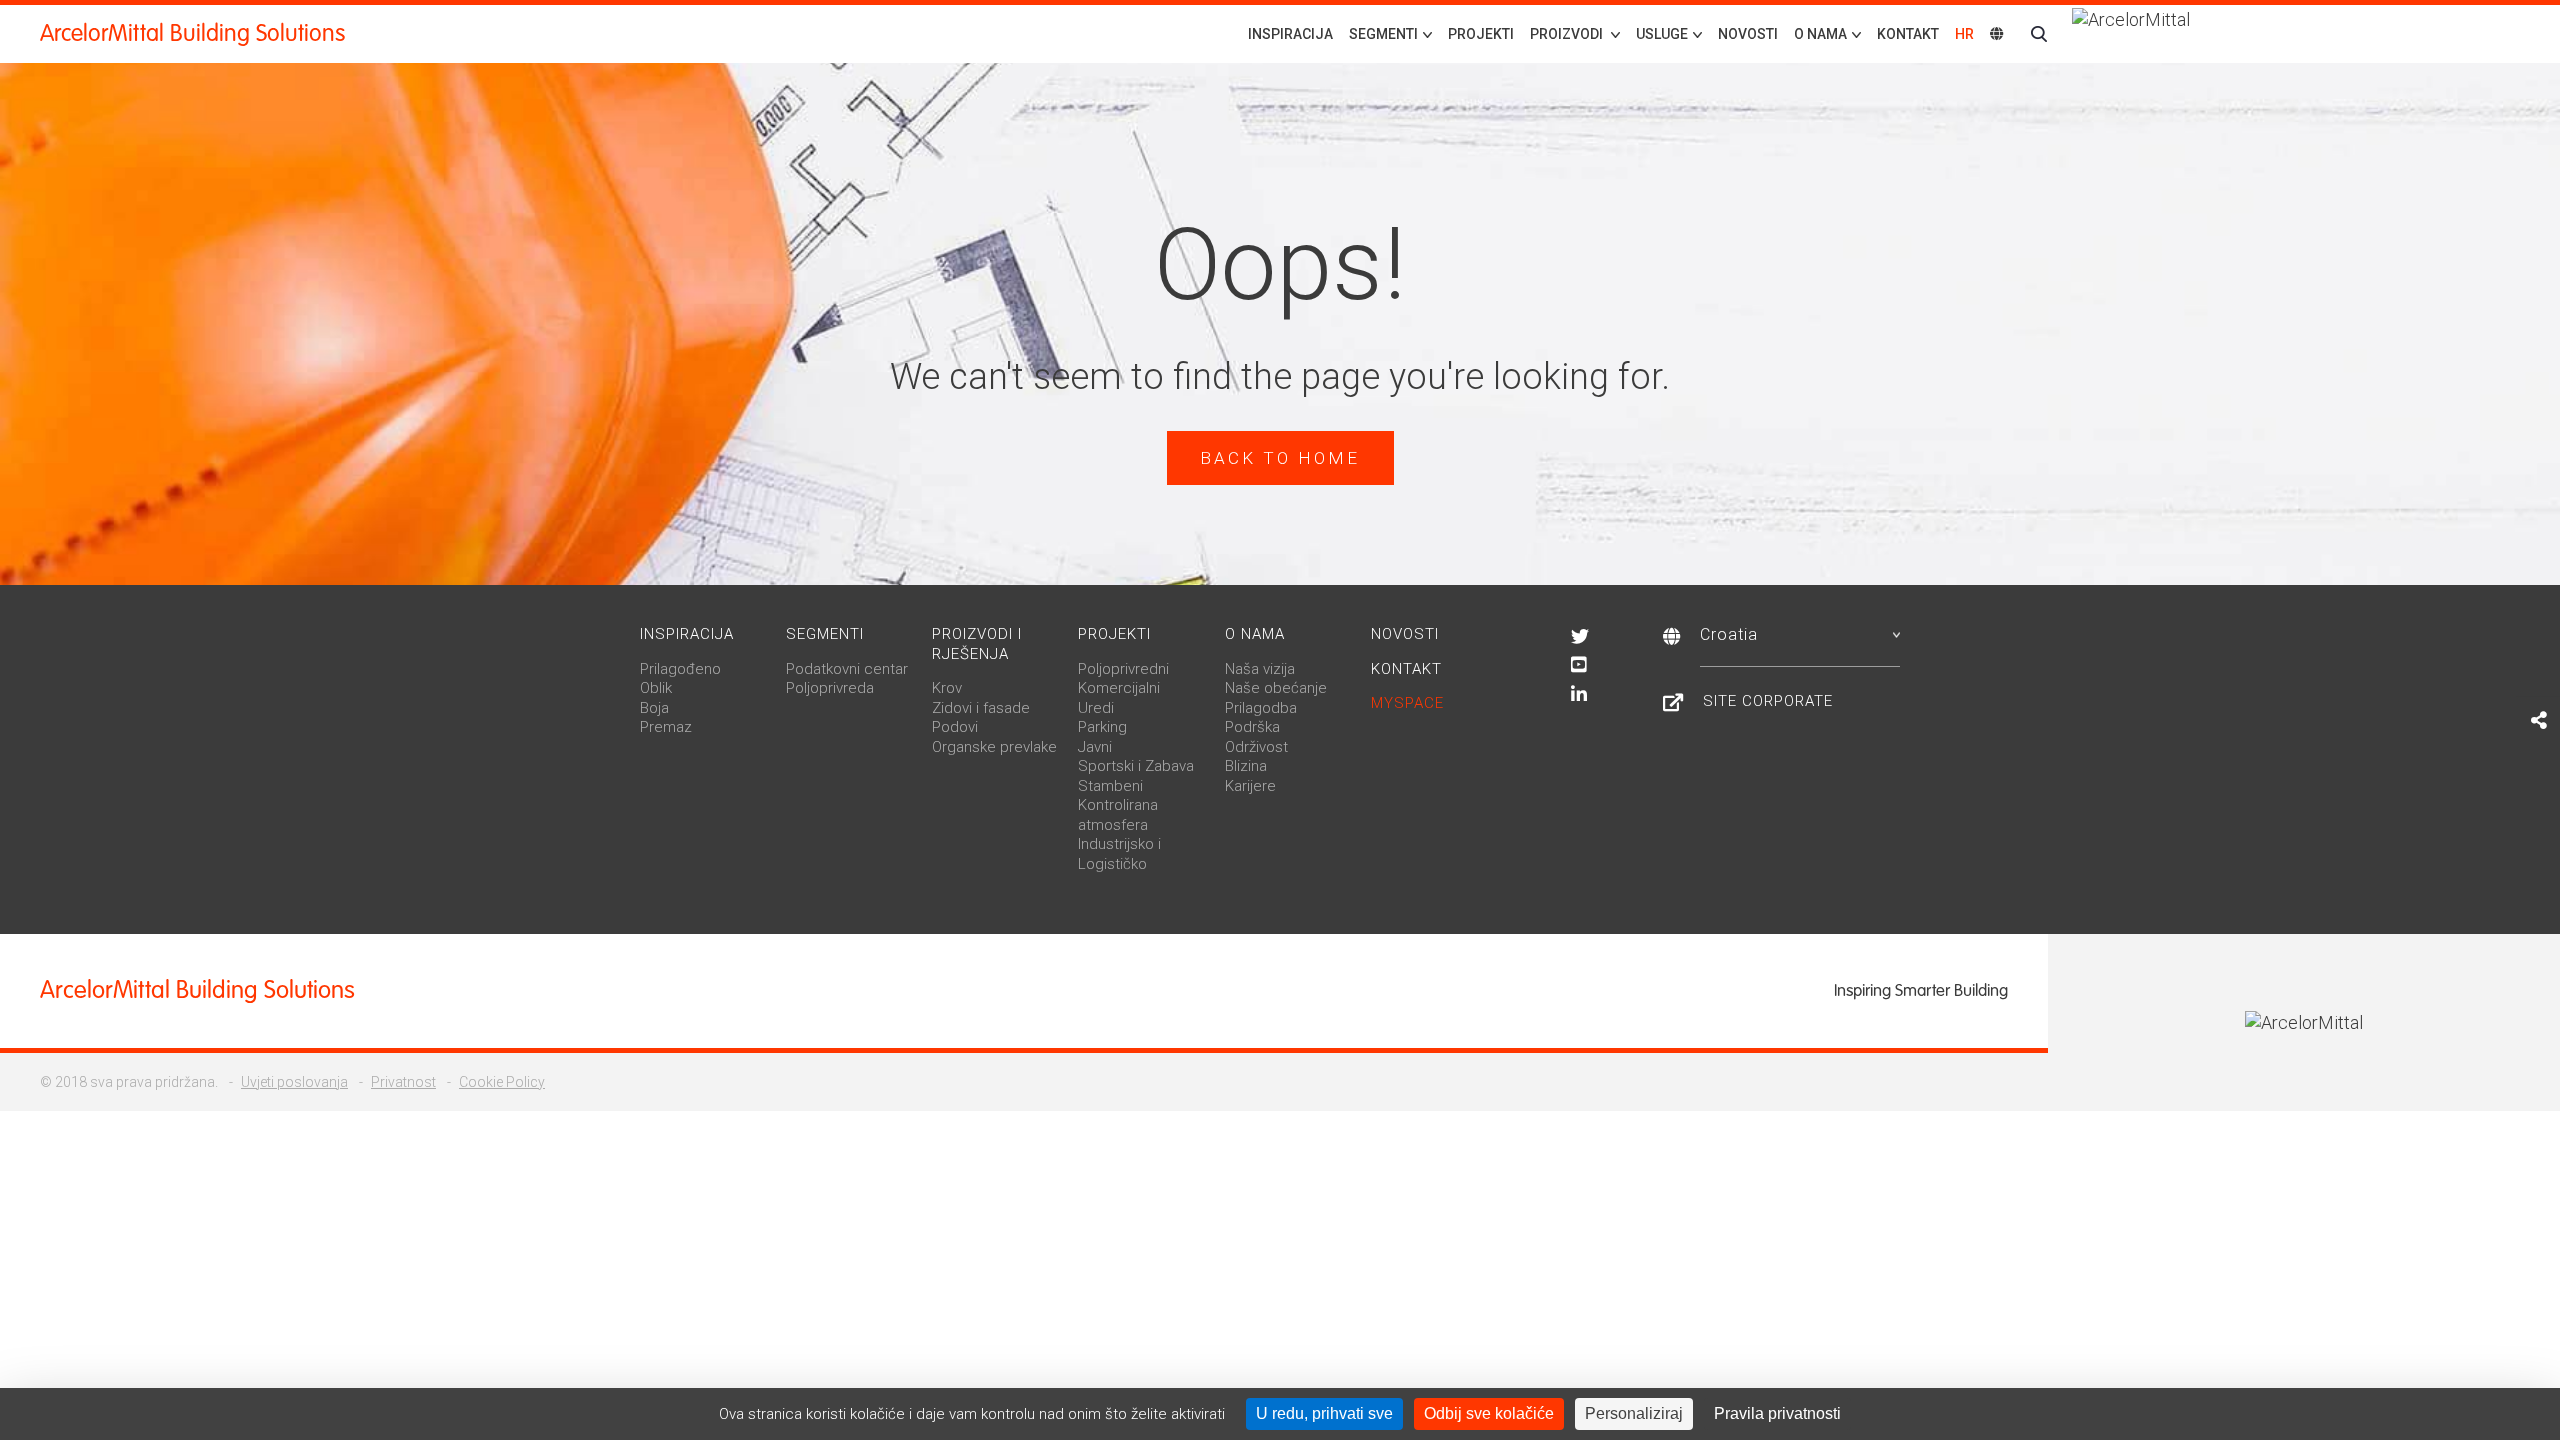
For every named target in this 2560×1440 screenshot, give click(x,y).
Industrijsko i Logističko (1119, 854)
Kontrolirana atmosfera (1118, 815)
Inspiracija (1290, 34)
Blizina (1246, 766)
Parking (1102, 727)
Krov (947, 688)
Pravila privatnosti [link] (1777, 1413)
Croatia (1729, 634)
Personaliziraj (1634, 1413)
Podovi (955, 727)
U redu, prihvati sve (1324, 1413)
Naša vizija (1260, 669)
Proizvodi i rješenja (977, 644)
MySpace (1407, 703)
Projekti (1481, 34)
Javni (1095, 747)
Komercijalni (1119, 688)
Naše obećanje (1276, 688)
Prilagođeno (680, 669)
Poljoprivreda (830, 688)
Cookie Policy (502, 1082)
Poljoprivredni (1123, 669)
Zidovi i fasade (981, 708)
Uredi (1096, 708)
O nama (1255, 634)
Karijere (1250, 786)
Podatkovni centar (847, 669)
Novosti (1748, 34)
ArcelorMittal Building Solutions (192, 33)
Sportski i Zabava (1136, 766)
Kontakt (1908, 34)
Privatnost (403, 1082)
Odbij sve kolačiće (1489, 1413)
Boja (654, 708)
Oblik (656, 688)
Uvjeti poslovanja (294, 1082)
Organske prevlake (994, 747)
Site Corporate (1768, 701)
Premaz (666, 727)
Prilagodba (1261, 708)
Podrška (1252, 727)
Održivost (1256, 747)
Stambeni (1110, 786)
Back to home (1280, 458)
